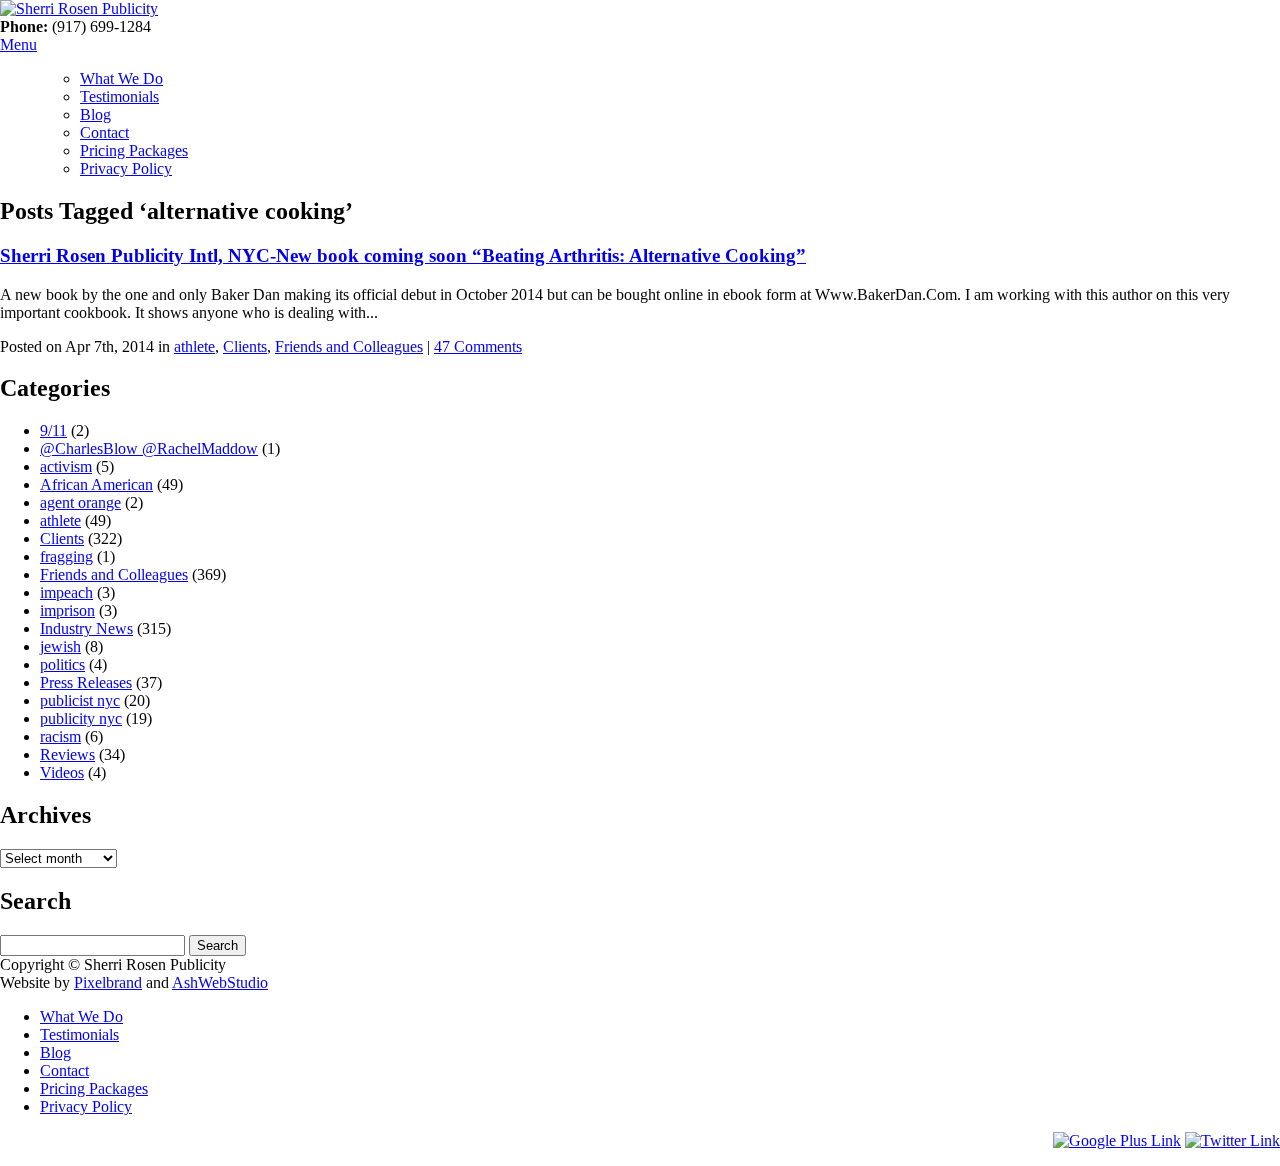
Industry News (86, 628)
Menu (18, 44)
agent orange (80, 502)
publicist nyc (80, 700)
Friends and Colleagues (349, 346)
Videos (62, 772)
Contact (104, 132)
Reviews (67, 754)
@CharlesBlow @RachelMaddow (149, 448)
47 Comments (478, 346)
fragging (66, 556)
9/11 (53, 430)
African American (96, 484)
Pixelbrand (108, 982)
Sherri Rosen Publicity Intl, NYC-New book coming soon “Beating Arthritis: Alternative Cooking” (403, 255)
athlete (194, 346)
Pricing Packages (134, 150)
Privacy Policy (126, 168)
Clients (245, 346)
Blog (95, 114)
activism (66, 466)
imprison (67, 610)
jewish (60, 646)
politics (62, 664)
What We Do (121, 78)
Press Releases (86, 682)
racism (60, 736)
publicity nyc (81, 718)
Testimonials (119, 96)
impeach (66, 592)
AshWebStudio (220, 982)
